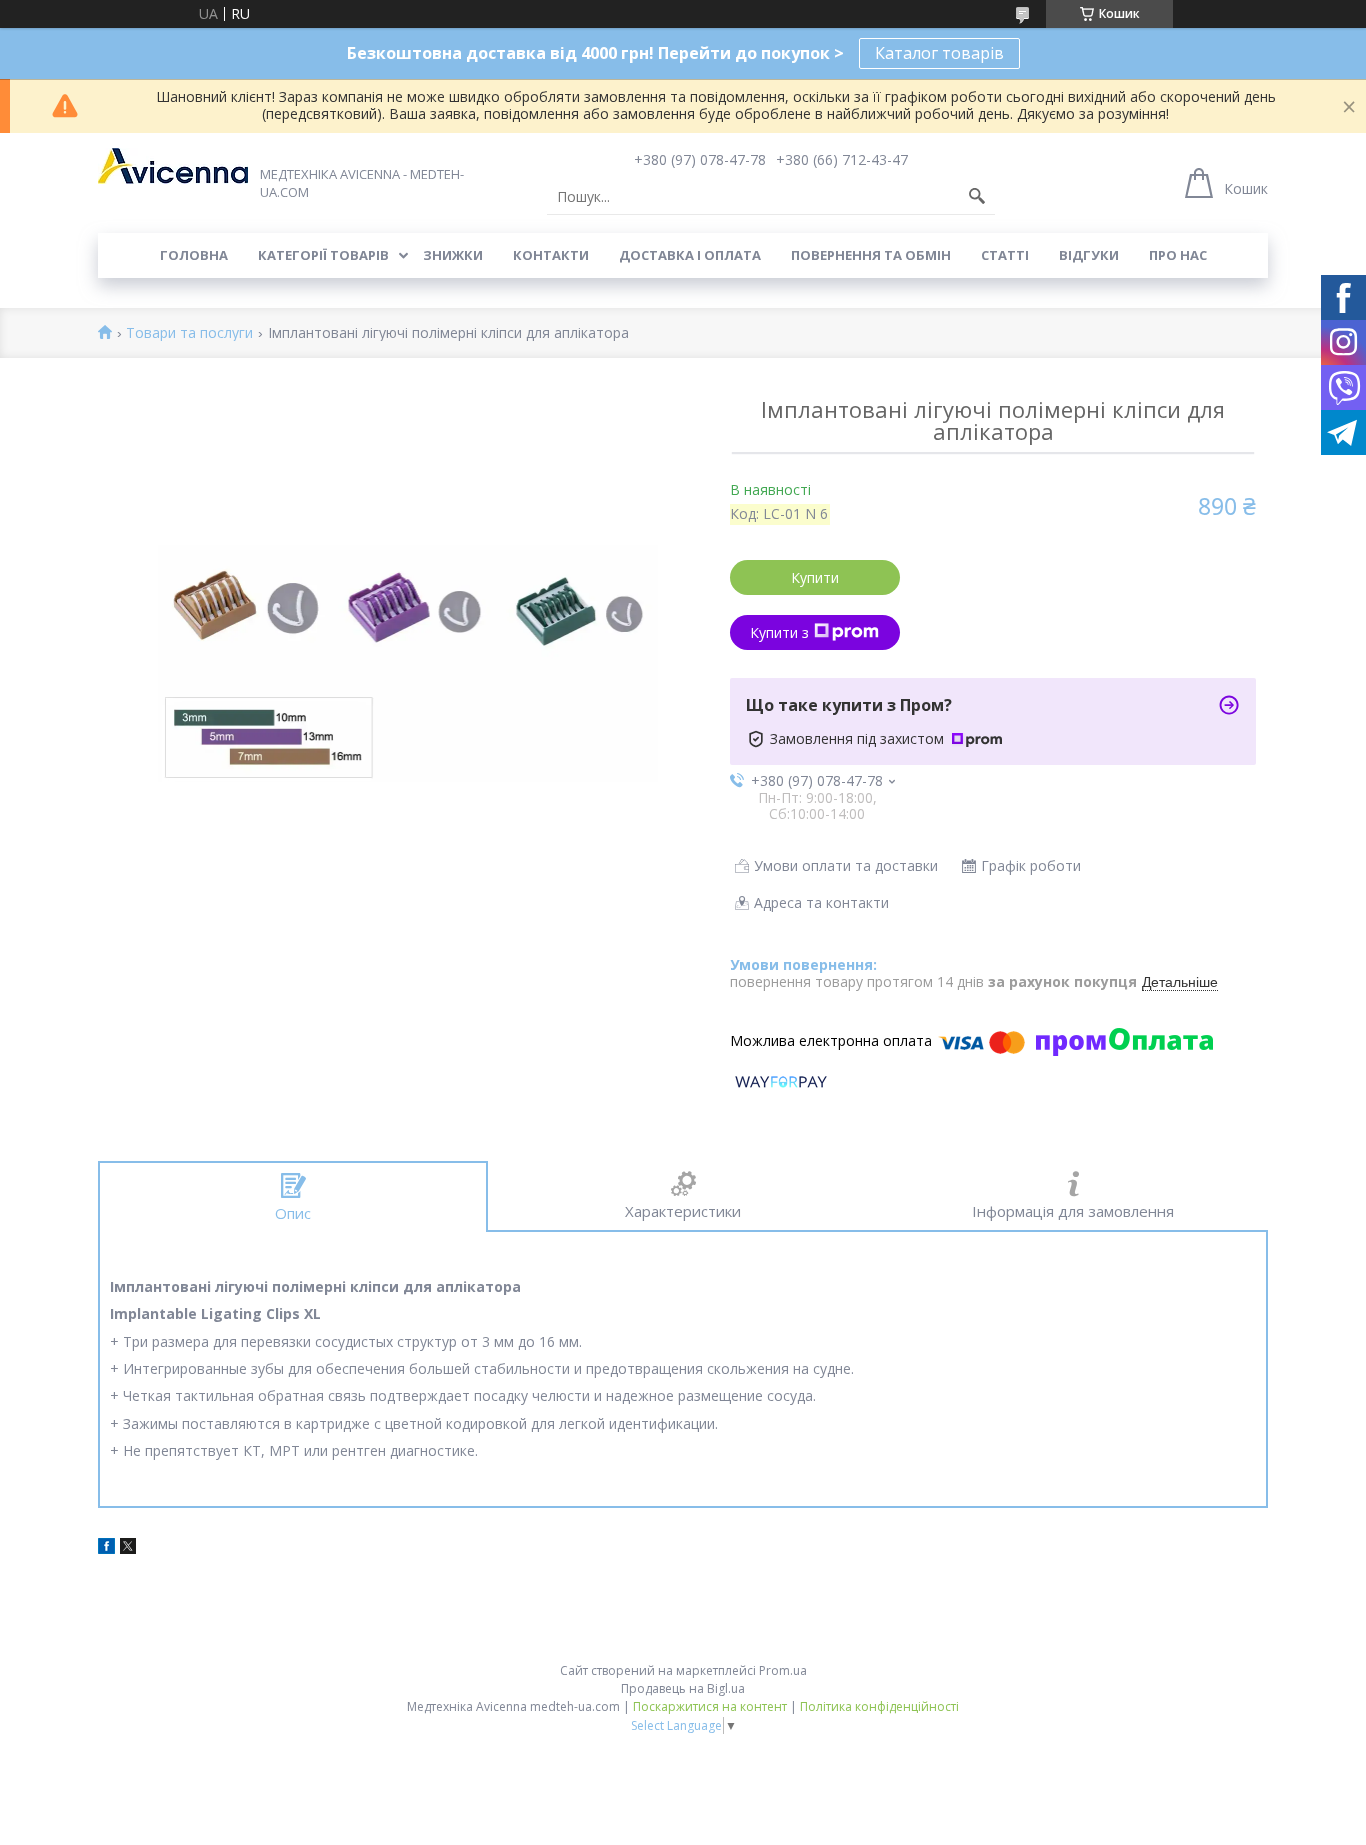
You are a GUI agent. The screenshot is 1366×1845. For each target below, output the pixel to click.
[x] (128, 1548)
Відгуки (1089, 255)
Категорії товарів (323, 255)
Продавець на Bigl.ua (683, 1688)
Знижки (453, 255)
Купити (815, 577)
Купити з (779, 632)
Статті (1005, 255)
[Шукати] (977, 197)
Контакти (551, 255)
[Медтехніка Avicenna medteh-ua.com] (173, 166)
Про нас (1178, 255)
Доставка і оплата (690, 255)
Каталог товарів (939, 53)
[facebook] (106, 1548)
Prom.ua (783, 1670)
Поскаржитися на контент (710, 1706)
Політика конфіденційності (879, 1706)
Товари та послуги (189, 333)
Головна (194, 255)
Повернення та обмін (871, 255)
